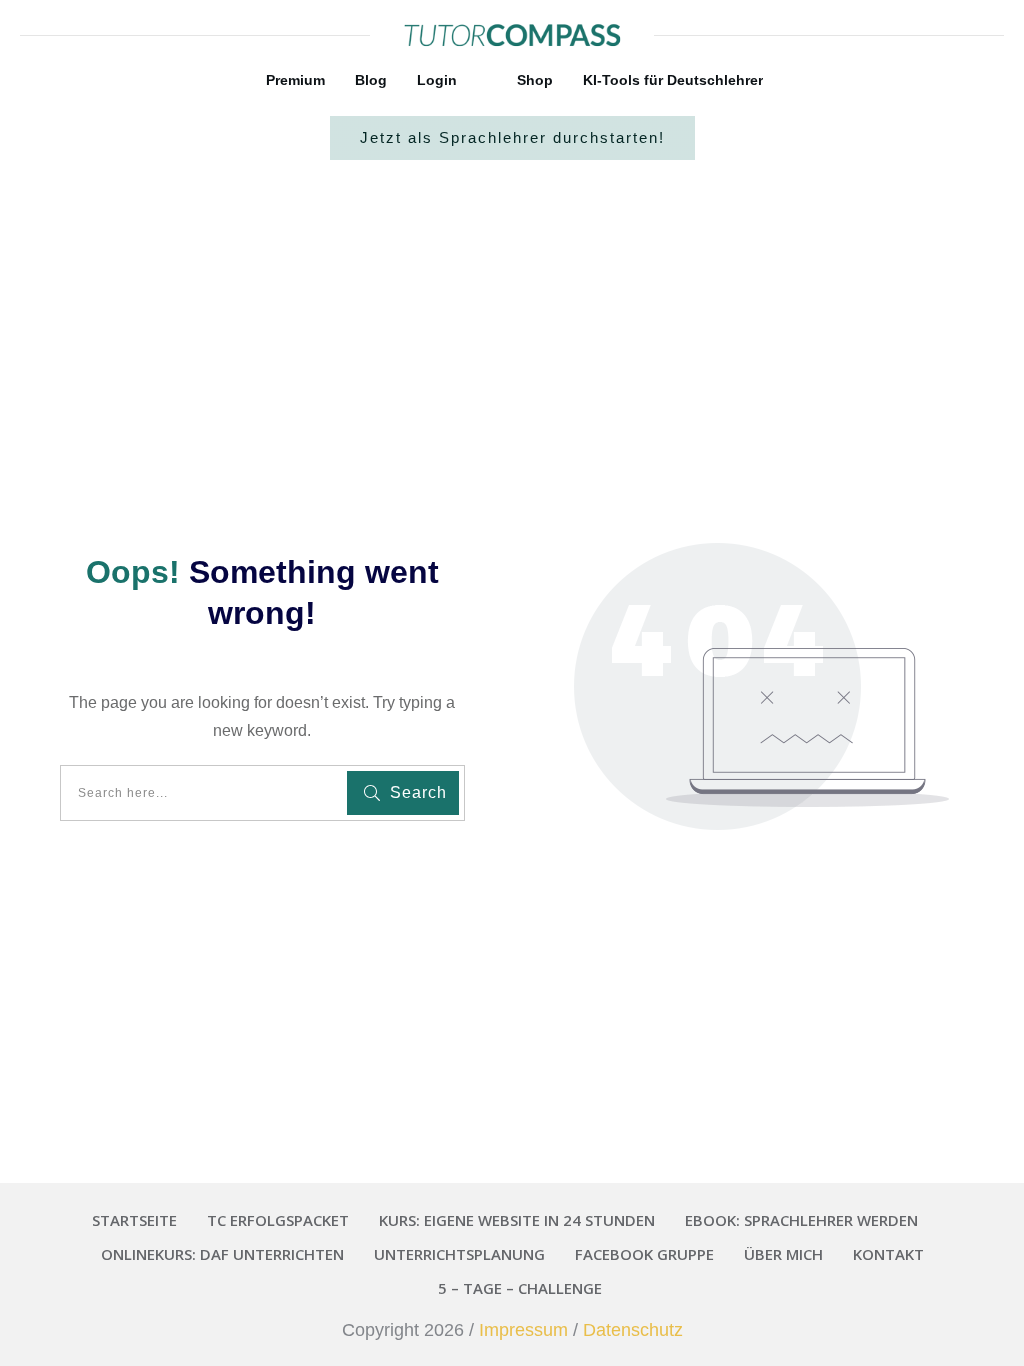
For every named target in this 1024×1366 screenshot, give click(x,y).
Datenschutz (633, 1330)
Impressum (523, 1330)
